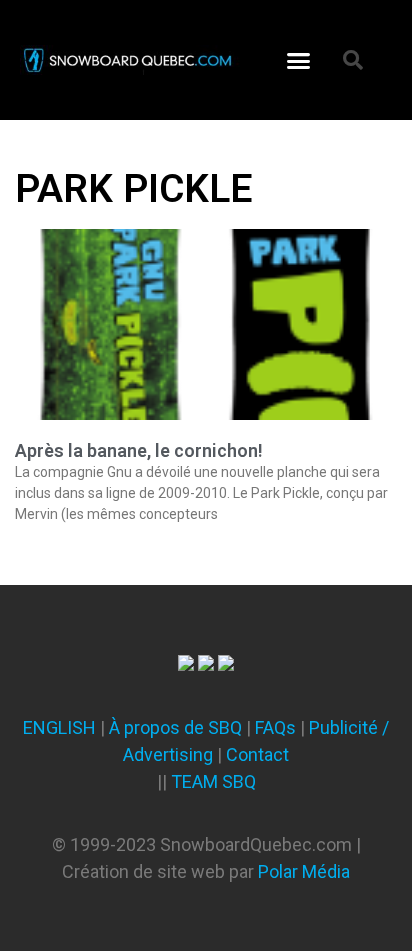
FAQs (275, 727)
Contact (257, 754)
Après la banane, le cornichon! (139, 450)
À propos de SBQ (175, 727)
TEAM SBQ (213, 781)
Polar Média (304, 871)
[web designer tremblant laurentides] (186, 664)
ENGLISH (59, 727)
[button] (299, 60)
